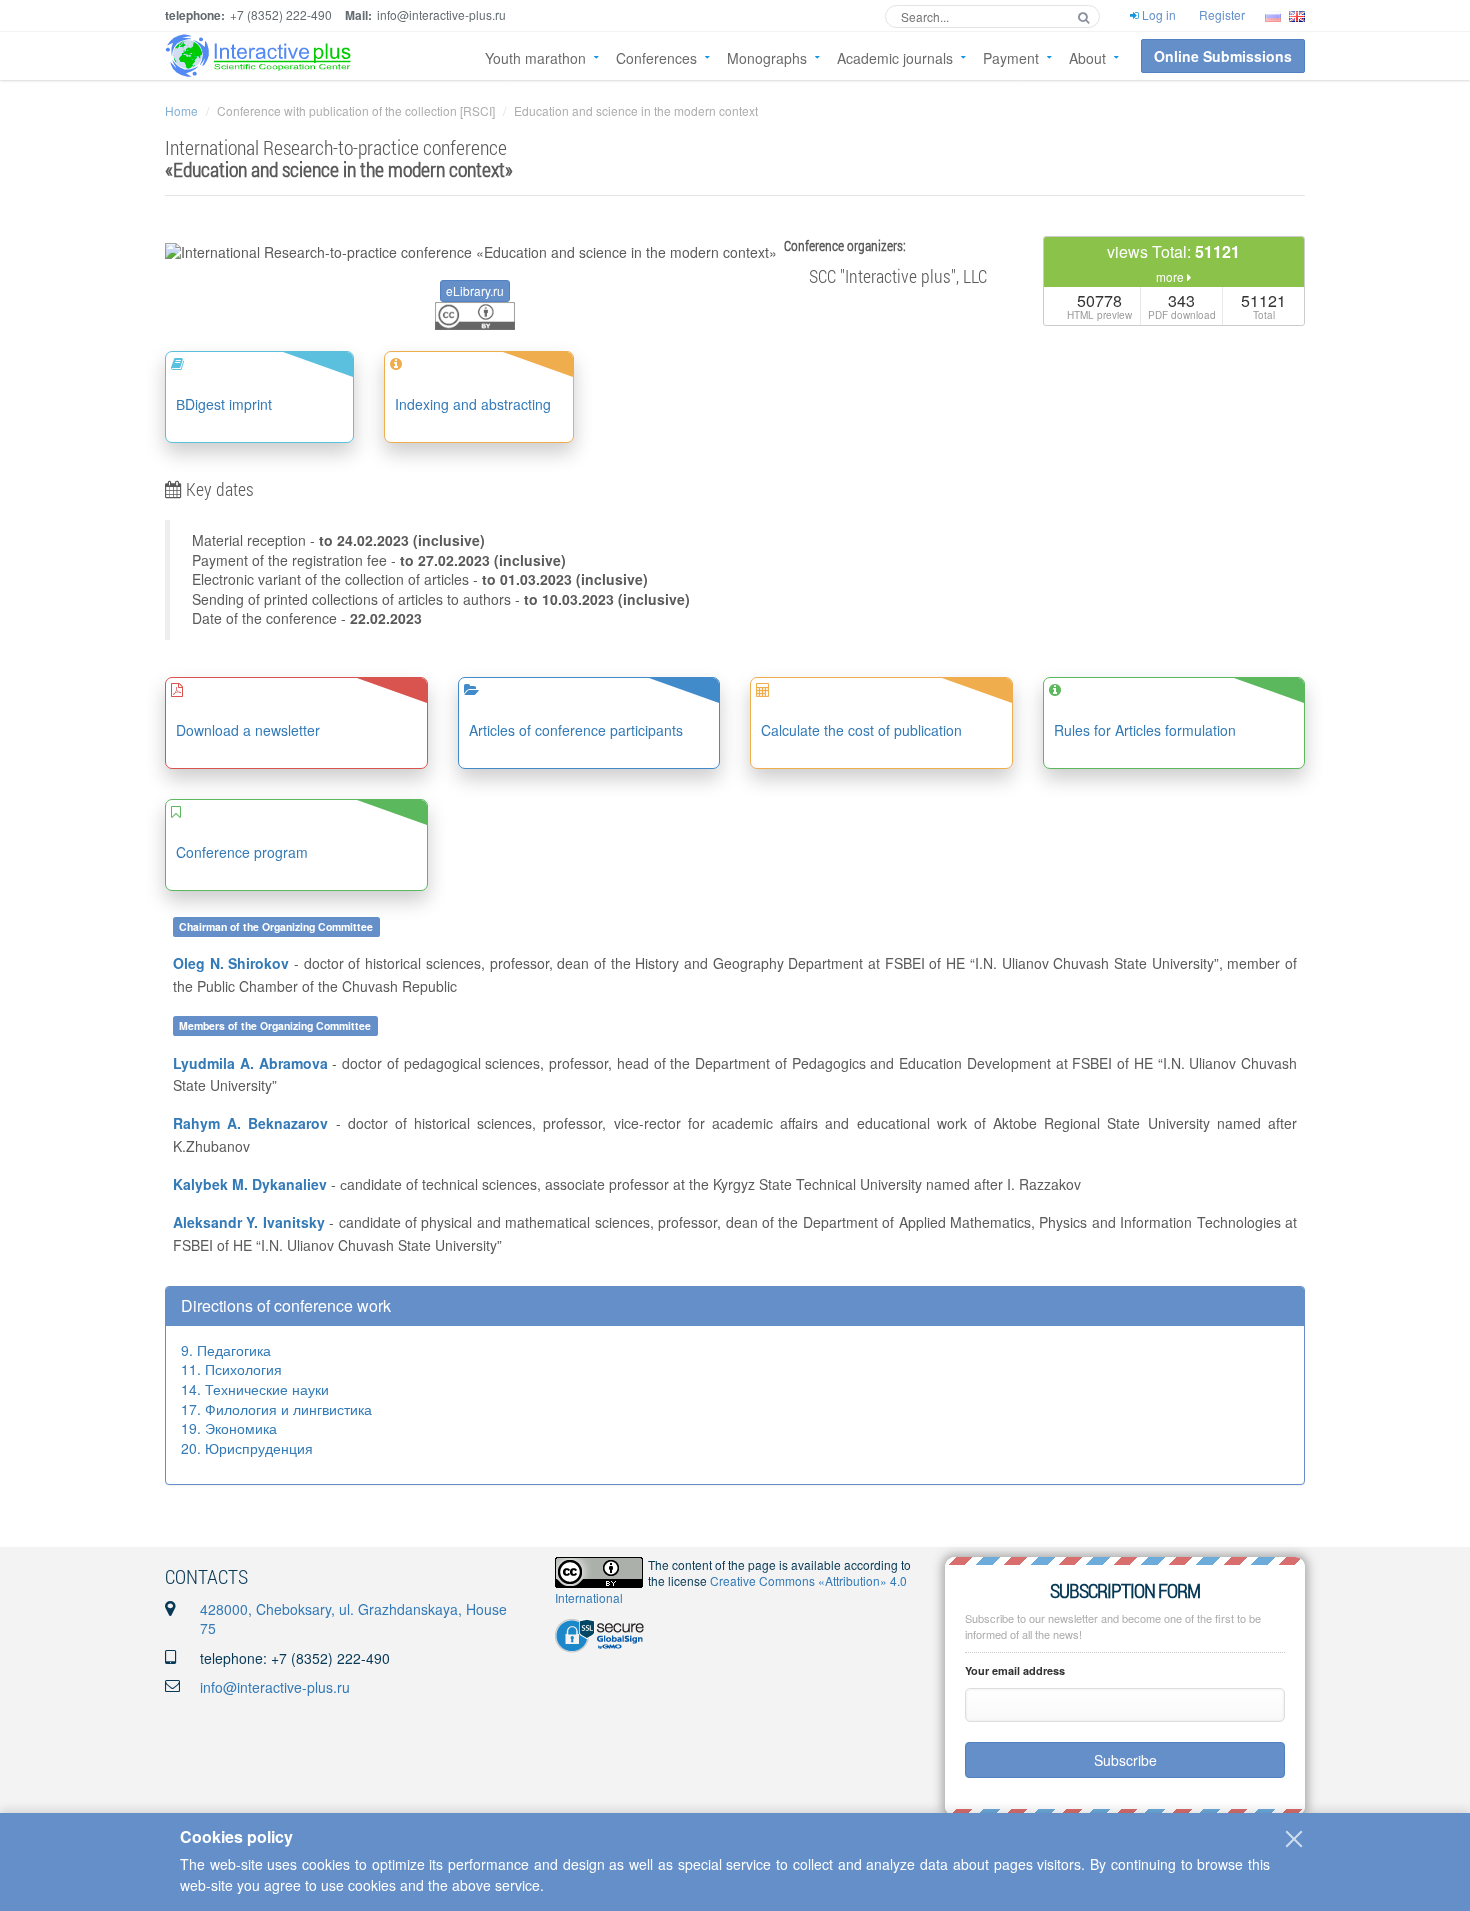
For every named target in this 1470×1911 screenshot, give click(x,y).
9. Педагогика (226, 1350)
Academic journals (895, 58)
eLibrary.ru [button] (475, 290)
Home (181, 110)
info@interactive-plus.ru (275, 1687)
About (1087, 58)
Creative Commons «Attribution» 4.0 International (731, 1589)
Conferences (656, 58)
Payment (1011, 58)
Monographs (767, 58)
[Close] (1294, 1839)
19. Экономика (229, 1428)
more (1171, 276)
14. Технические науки (255, 1389)
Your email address (1015, 1670)
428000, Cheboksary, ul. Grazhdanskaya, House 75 (353, 1619)
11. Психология (231, 1369)
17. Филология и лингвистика (276, 1409)
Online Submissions (1223, 56)
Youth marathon (535, 58)
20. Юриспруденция (247, 1448)
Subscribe (1125, 1760)
